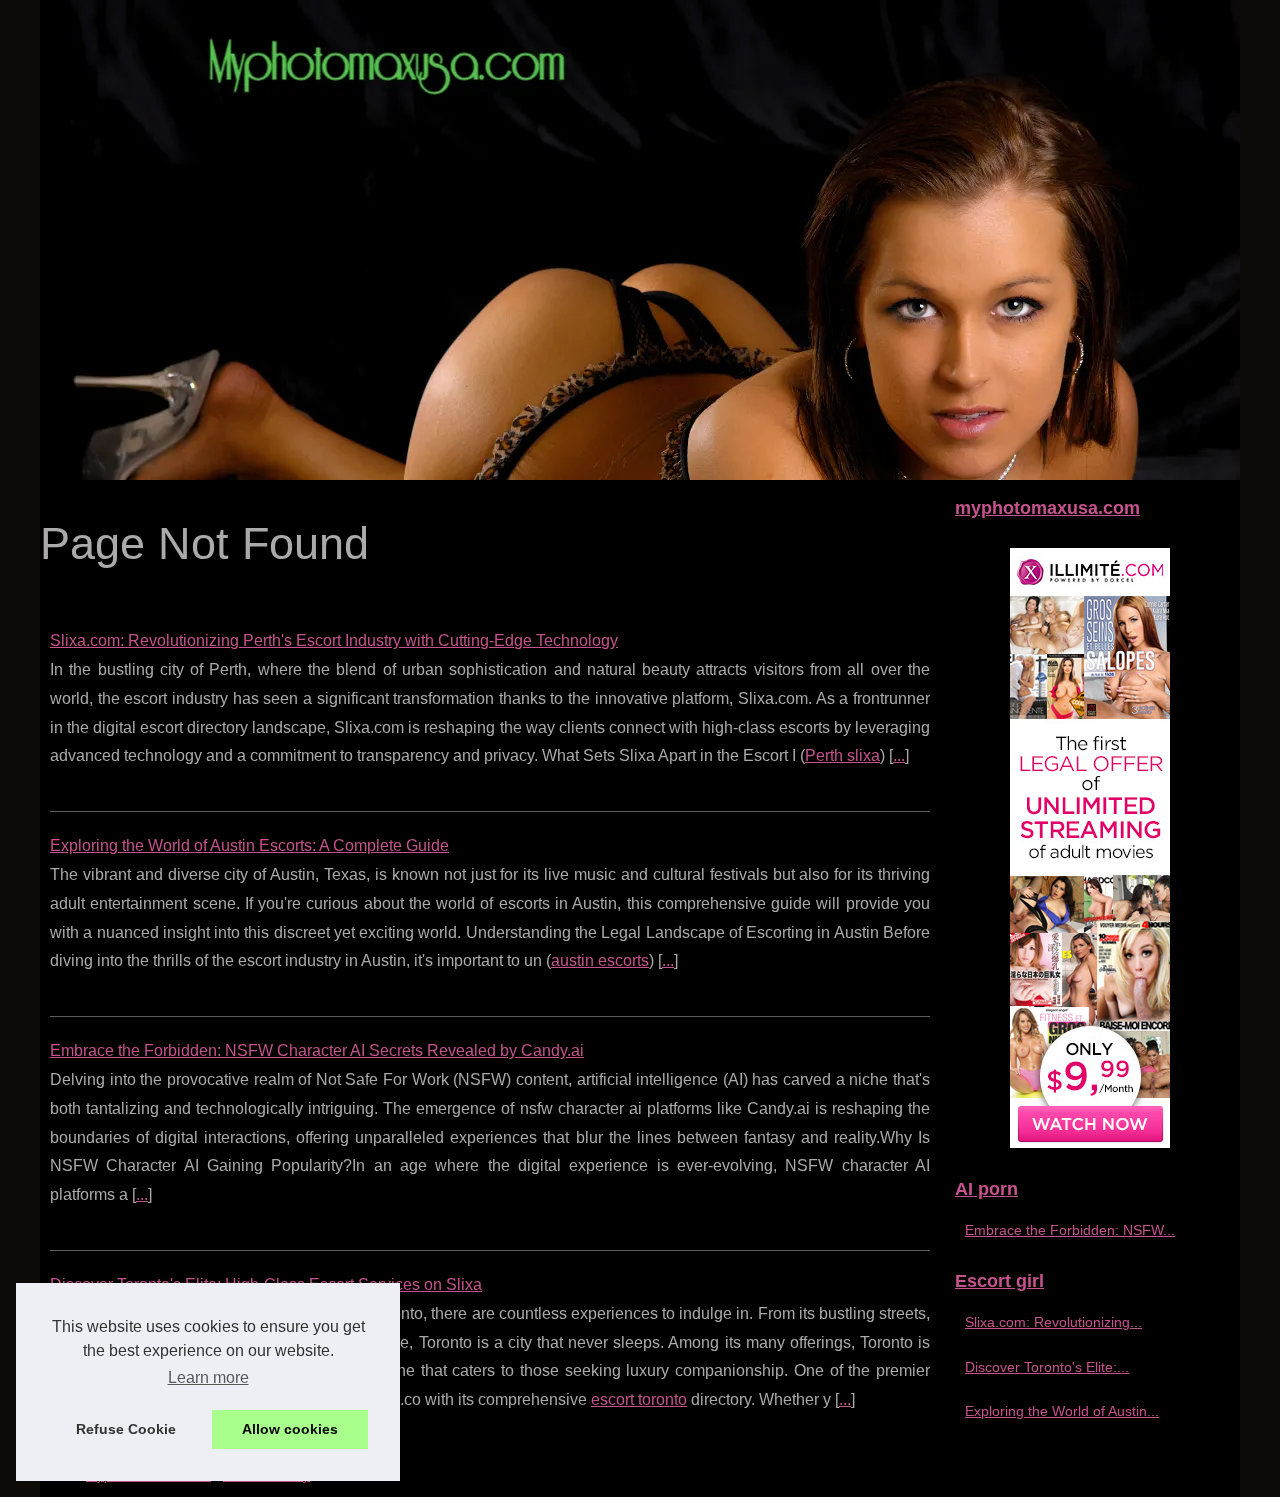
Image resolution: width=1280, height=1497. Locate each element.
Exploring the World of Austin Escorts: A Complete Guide (249, 845)
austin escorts (600, 960)
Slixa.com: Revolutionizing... (1053, 1322)
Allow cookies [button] (290, 1429)
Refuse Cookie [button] (126, 1429)
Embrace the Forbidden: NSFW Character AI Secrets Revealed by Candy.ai (317, 1050)
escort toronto (639, 1399)
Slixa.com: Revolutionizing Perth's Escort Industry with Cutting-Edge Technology (334, 640)
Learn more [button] (208, 1377)
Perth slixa (842, 755)
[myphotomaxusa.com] (640, 240)
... (899, 755)
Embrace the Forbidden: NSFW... (1070, 1230)
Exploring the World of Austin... (1062, 1411)
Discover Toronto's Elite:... (1047, 1367)
